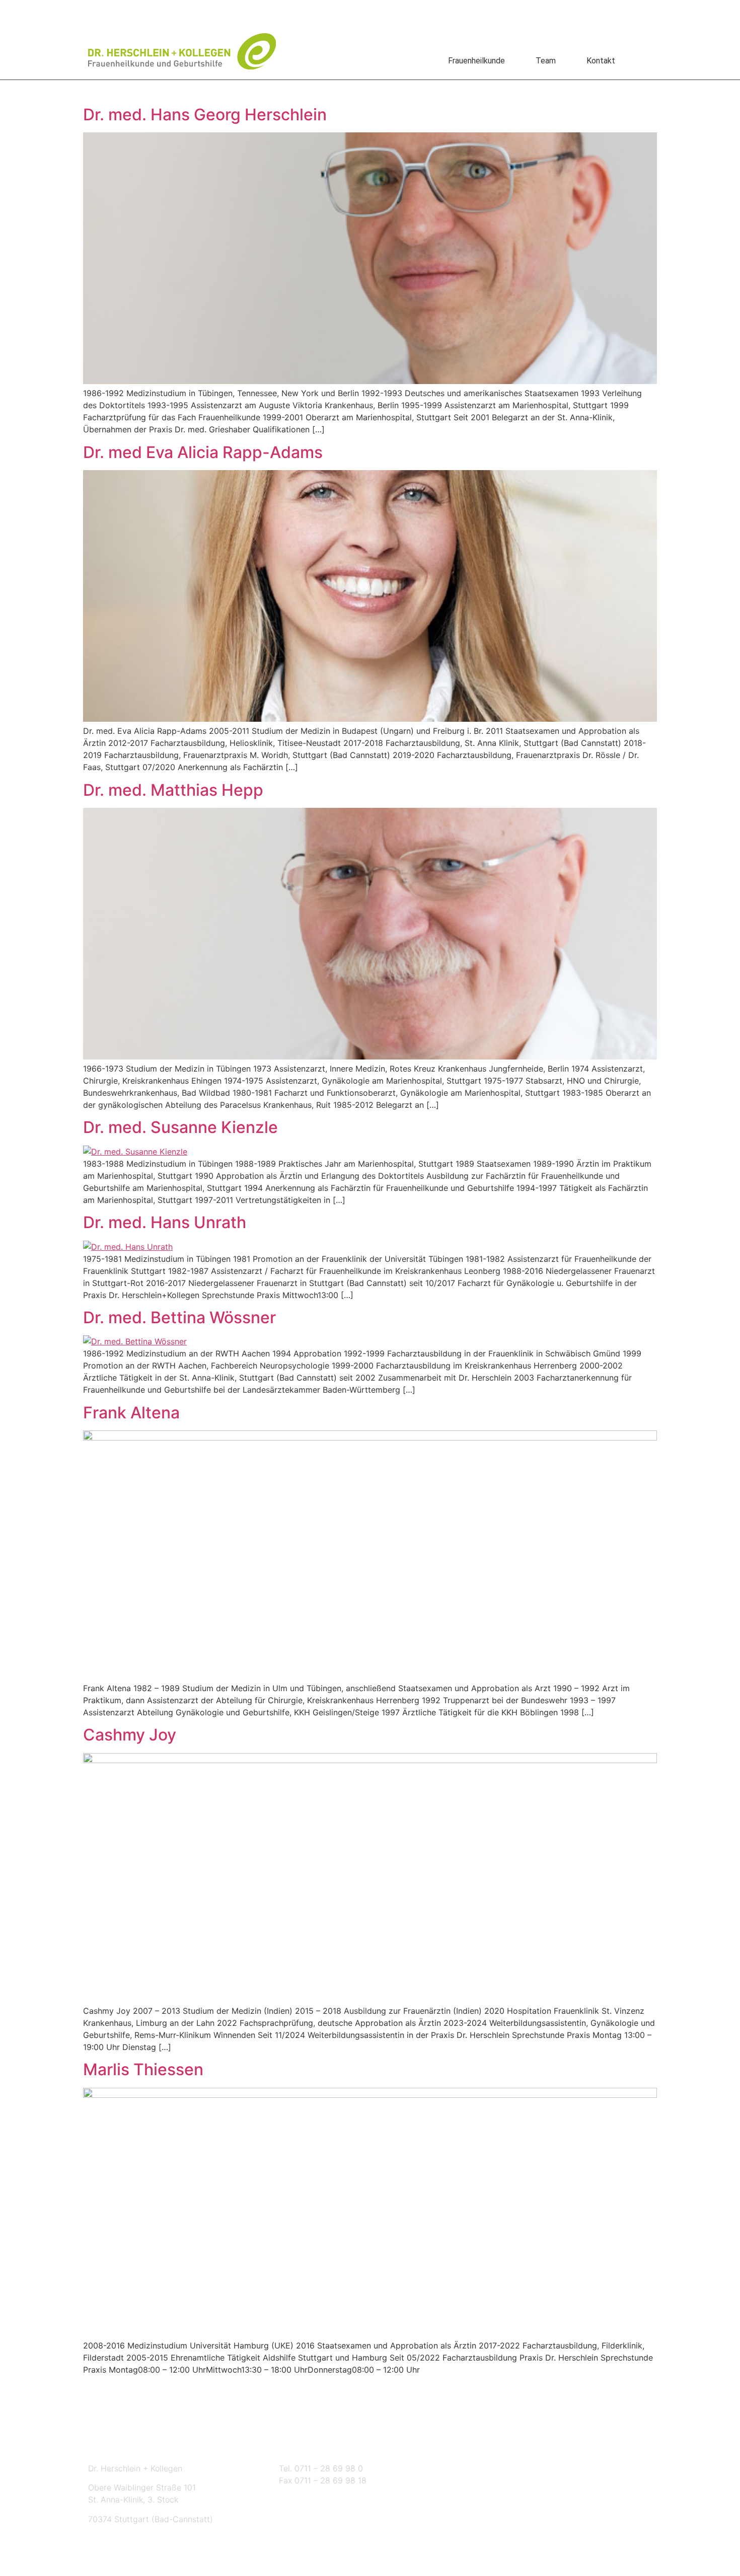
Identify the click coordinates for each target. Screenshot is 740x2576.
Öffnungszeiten (521, 2445)
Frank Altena (131, 1413)
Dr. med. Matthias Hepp (173, 790)
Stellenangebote (123, 11)
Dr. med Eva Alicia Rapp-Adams (203, 452)
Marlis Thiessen (143, 2069)
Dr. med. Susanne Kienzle (180, 1127)
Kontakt (601, 61)
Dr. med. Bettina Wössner (179, 1317)
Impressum (344, 11)
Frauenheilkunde (476, 61)
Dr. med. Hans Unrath (165, 1222)
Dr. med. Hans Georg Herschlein (205, 115)
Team (546, 61)
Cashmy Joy (130, 1735)
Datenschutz (281, 11)
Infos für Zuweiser (206, 11)
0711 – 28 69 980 (415, 11)
